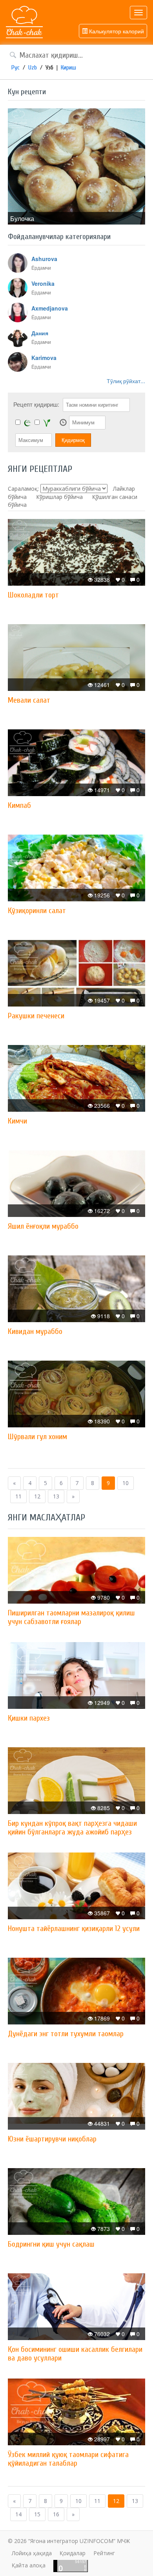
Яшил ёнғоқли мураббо (43, 1226)
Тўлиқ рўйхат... (126, 381)
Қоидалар (73, 2553)
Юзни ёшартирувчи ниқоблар (52, 2139)
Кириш (68, 68)
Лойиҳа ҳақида (32, 2553)
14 (18, 2514)
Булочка (22, 218)
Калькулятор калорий (116, 31)
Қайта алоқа (29, 2565)
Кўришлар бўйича (59, 497)
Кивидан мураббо (35, 1331)
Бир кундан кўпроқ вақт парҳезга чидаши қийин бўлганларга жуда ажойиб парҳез (72, 1828)
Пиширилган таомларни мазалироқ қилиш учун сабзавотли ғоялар (71, 1617)
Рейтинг (104, 2553)
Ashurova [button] (44, 259)
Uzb (33, 68)
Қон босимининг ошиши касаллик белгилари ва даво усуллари (75, 2354)
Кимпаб (19, 805)
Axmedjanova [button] (50, 308)
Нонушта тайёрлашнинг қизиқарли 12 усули (74, 1928)
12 (37, 1496)
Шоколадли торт (33, 595)
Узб (49, 68)
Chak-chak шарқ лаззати (24, 22)
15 (37, 2514)
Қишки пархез (29, 1718)
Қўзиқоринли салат (37, 911)
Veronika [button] (43, 283)
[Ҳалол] (27, 423)
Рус (15, 68)
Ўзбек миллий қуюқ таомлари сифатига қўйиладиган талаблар (68, 2459)
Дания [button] (40, 333)
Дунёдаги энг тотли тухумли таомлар (66, 2034)
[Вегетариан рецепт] (47, 423)
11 (18, 1496)
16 (56, 2514)
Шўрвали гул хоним (37, 1437)
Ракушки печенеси (36, 1016)
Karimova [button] (44, 358)
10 (126, 1483)
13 (56, 1496)
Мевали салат (29, 700)
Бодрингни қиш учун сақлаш (51, 2244)
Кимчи (17, 1121)
